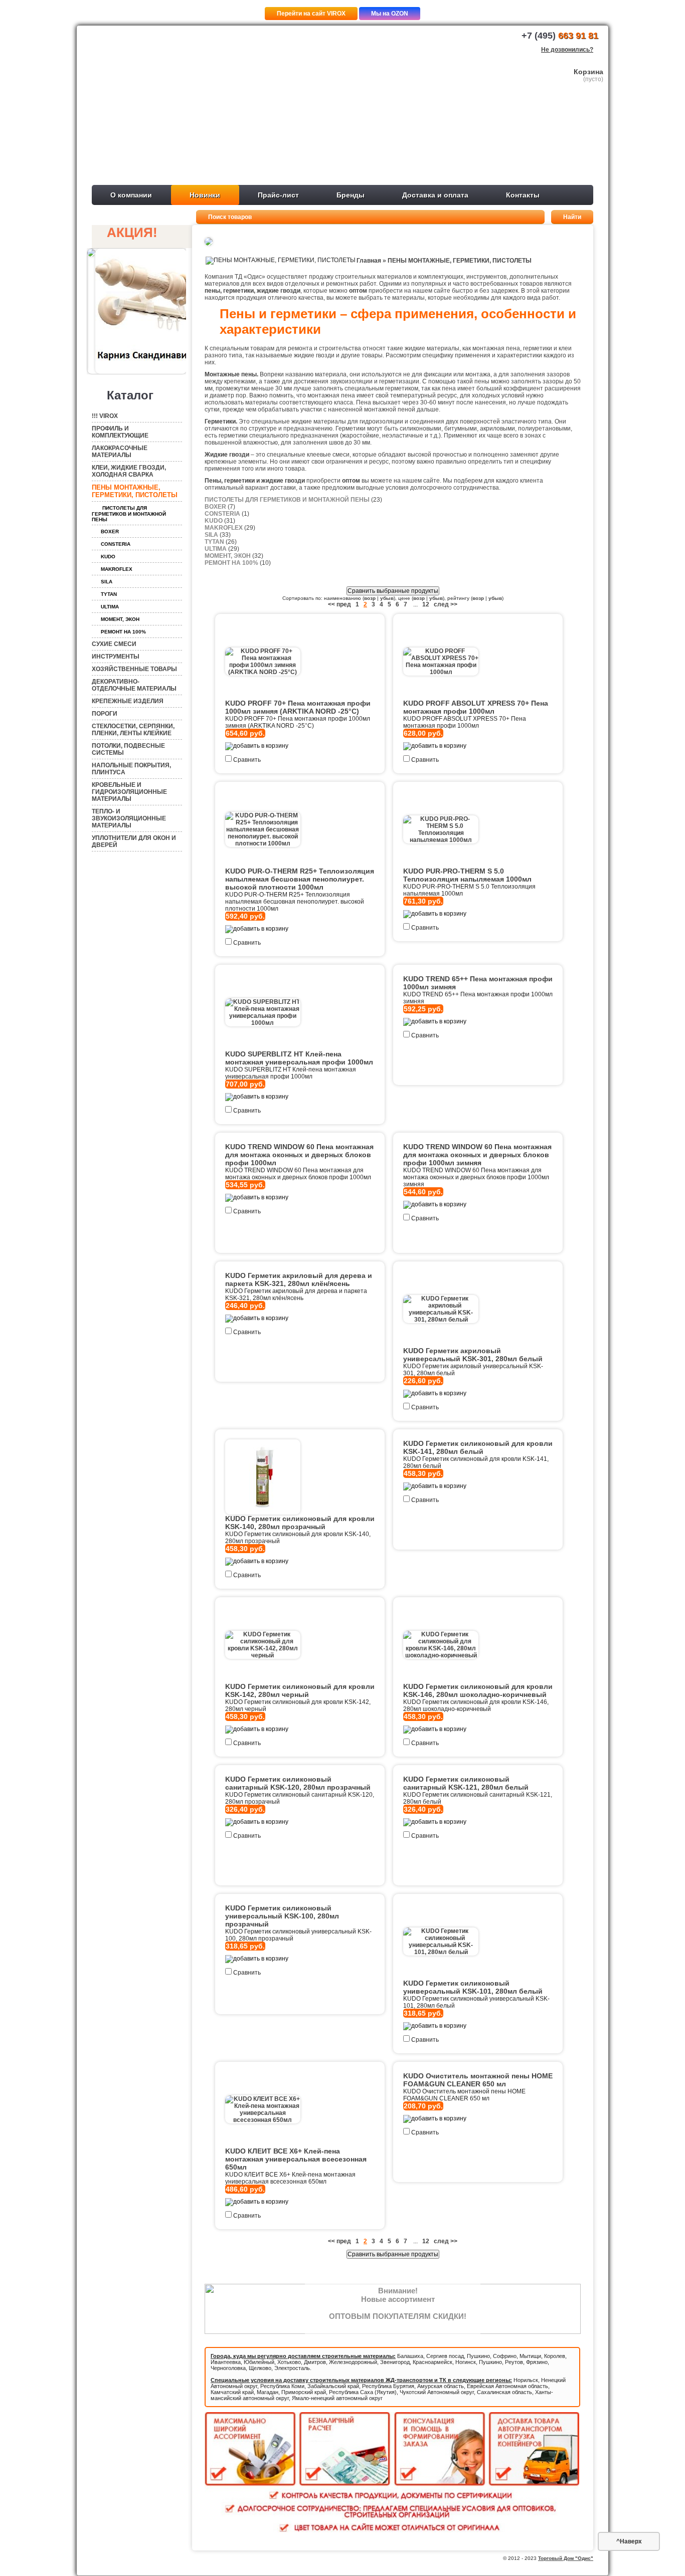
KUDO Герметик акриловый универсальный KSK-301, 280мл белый (473, 1355)
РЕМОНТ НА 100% (123, 632)
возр (370, 598)
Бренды (351, 195)
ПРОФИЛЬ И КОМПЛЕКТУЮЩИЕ (120, 432)
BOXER (110, 531)
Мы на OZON (390, 14)
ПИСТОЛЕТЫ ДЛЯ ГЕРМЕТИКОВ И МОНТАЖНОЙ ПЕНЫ (129, 514)
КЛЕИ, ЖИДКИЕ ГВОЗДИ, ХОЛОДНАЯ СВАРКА (129, 471)
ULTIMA (110, 607)
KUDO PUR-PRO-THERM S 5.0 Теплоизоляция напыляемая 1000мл (467, 875)
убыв (387, 598)
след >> (446, 604)
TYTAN (109, 594)
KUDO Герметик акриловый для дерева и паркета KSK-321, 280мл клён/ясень (299, 1279)
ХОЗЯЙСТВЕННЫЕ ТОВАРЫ (134, 669)
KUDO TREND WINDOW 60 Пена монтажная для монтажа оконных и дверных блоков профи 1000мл (299, 1155)
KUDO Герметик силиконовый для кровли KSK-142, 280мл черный (300, 1690)
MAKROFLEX (117, 569)
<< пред (339, 604)
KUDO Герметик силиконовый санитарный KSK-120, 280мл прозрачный (298, 1783)
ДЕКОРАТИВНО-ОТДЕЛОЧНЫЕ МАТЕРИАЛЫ (134, 685)
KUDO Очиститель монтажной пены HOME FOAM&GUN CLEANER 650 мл (478, 2080)
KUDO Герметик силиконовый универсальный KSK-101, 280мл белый (473, 1987)
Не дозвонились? (567, 50)
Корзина (588, 72)
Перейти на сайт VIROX (311, 14)
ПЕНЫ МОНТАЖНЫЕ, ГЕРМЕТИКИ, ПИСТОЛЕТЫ (135, 491)
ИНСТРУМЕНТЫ (116, 657)
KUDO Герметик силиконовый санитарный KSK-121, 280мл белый (466, 1783)
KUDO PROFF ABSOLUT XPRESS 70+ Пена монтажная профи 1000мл (476, 707)
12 (426, 604)
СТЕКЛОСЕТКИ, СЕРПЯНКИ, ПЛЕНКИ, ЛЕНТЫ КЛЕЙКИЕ (133, 730)
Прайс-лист (278, 195)
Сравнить (247, 760)
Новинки (205, 195)
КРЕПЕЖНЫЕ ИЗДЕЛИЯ (128, 701)
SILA (107, 582)
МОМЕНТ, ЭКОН (120, 619)
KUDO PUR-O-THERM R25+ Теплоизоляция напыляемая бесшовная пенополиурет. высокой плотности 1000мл (300, 879)
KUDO (108, 557)
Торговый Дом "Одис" (566, 2558)
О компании (131, 195)
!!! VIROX (105, 416)
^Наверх (629, 2541)
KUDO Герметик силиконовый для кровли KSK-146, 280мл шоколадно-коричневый (478, 1690)
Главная (369, 261)
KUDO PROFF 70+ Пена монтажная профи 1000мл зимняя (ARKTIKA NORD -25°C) (298, 707)
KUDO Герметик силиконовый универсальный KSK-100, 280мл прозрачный (282, 1916)
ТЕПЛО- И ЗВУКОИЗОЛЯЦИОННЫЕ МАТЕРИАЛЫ (129, 818)
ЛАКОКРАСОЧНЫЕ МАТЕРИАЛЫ (120, 452)
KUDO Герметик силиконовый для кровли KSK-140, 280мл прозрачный (300, 1523)
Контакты (523, 195)
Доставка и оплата (435, 195)
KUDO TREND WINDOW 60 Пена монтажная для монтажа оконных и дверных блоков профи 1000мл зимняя (477, 1155)
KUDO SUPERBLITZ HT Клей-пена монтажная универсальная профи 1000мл (299, 1058)
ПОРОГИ (105, 714)
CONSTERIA (116, 544)
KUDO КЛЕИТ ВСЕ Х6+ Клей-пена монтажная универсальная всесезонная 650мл (296, 2159)
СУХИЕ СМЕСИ (114, 644)
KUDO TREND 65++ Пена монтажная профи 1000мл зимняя (478, 983)
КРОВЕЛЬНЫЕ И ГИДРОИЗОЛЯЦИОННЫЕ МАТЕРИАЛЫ (129, 792)
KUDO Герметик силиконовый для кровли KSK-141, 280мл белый (478, 1447)
